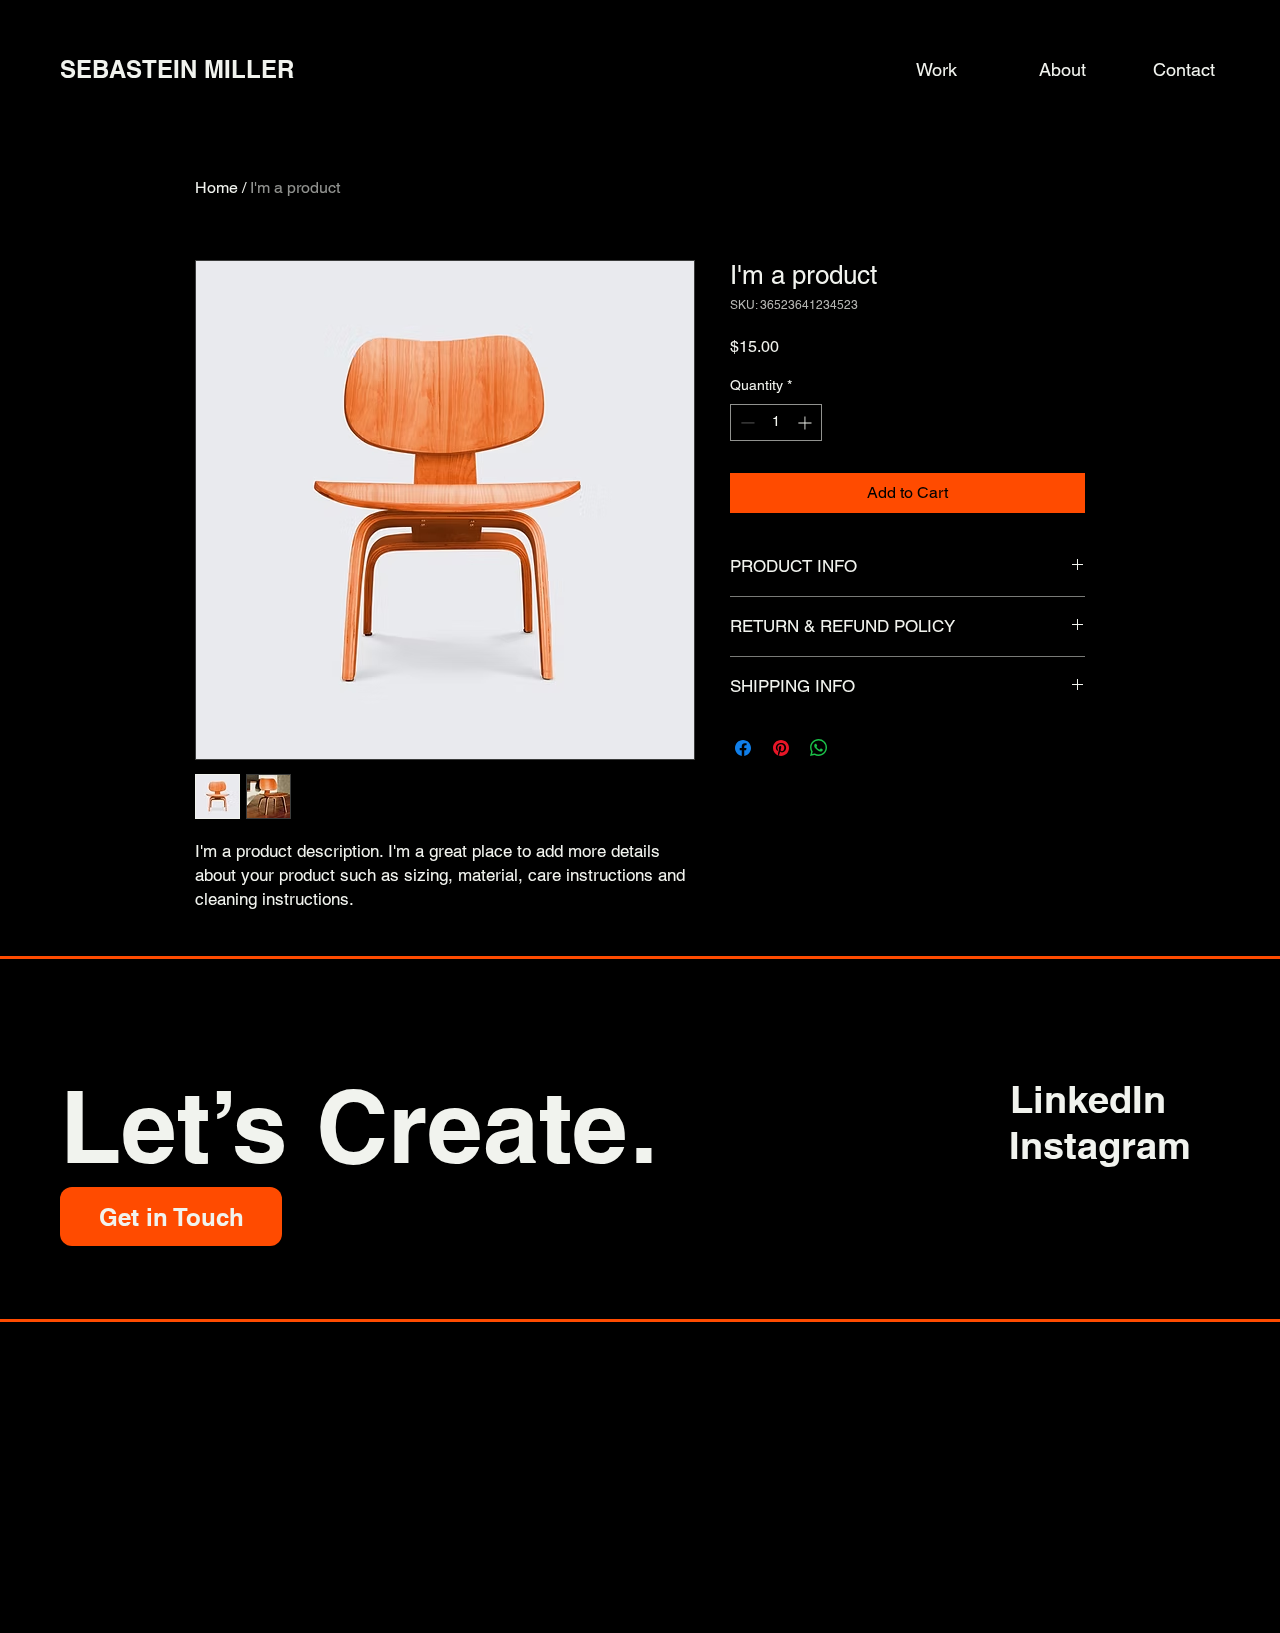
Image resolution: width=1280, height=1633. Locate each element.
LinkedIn (1088, 1099)
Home (216, 187)
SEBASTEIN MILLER (177, 69)
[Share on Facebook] (743, 748)
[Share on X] (857, 748)
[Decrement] (745, 422)
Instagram (1100, 1145)
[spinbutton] (776, 422)
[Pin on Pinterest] (781, 748)
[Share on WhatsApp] (819, 748)
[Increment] (806, 422)
